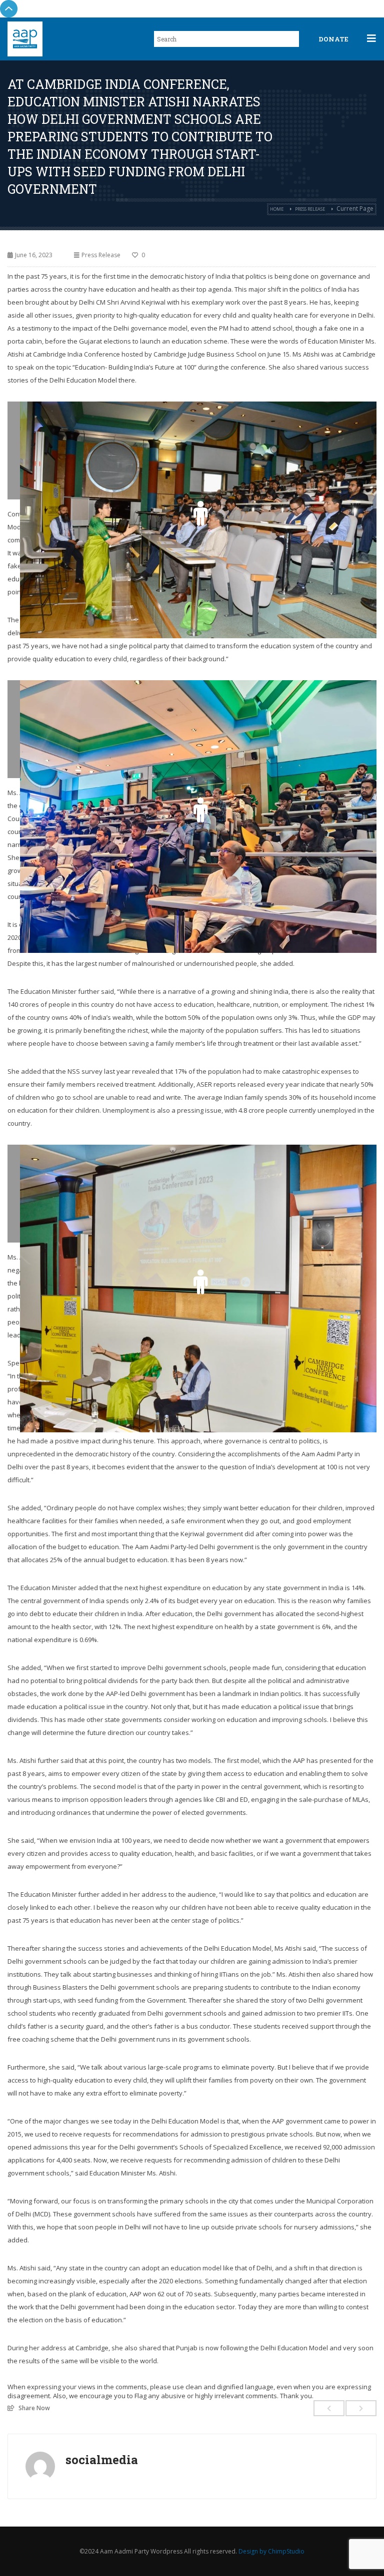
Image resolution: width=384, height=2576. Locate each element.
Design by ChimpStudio (271, 2551)
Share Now (34, 2408)
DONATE (333, 39)
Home (277, 209)
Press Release (310, 209)
